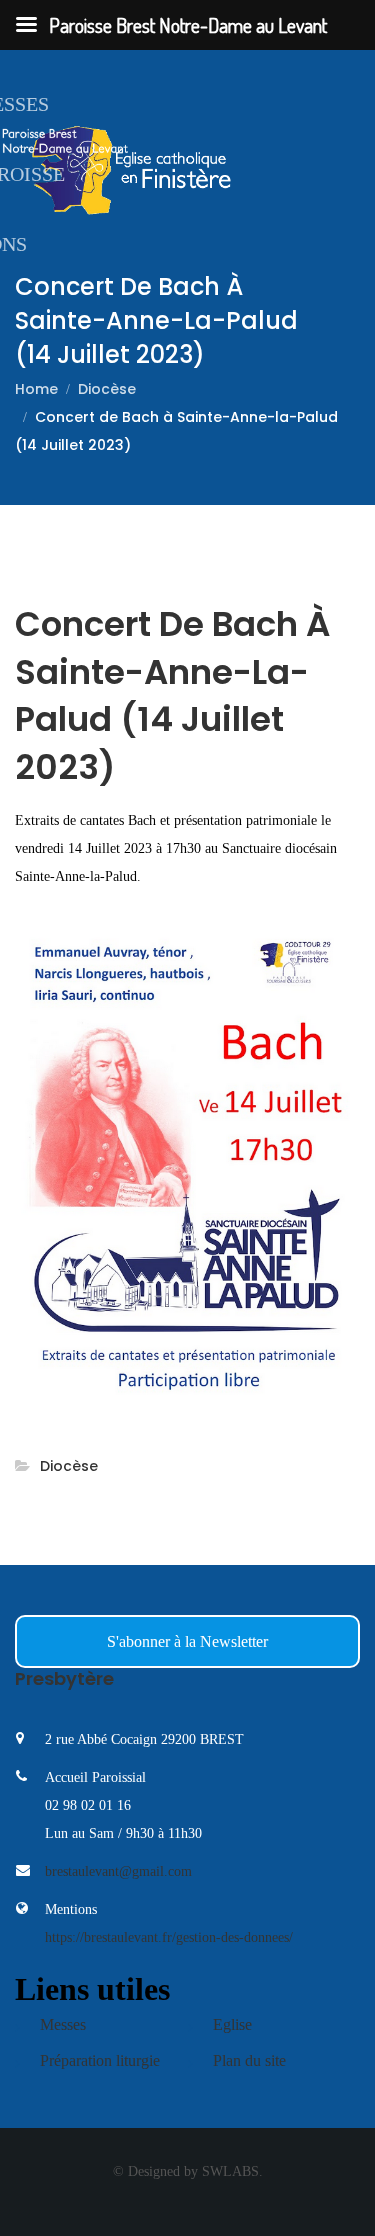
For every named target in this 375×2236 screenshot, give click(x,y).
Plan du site (249, 2060)
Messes (63, 2024)
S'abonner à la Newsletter (187, 1641)
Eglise (232, 2024)
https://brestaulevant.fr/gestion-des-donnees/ (169, 1937)
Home (36, 389)
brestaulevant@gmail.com (118, 1871)
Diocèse (107, 389)
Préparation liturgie (100, 2060)
